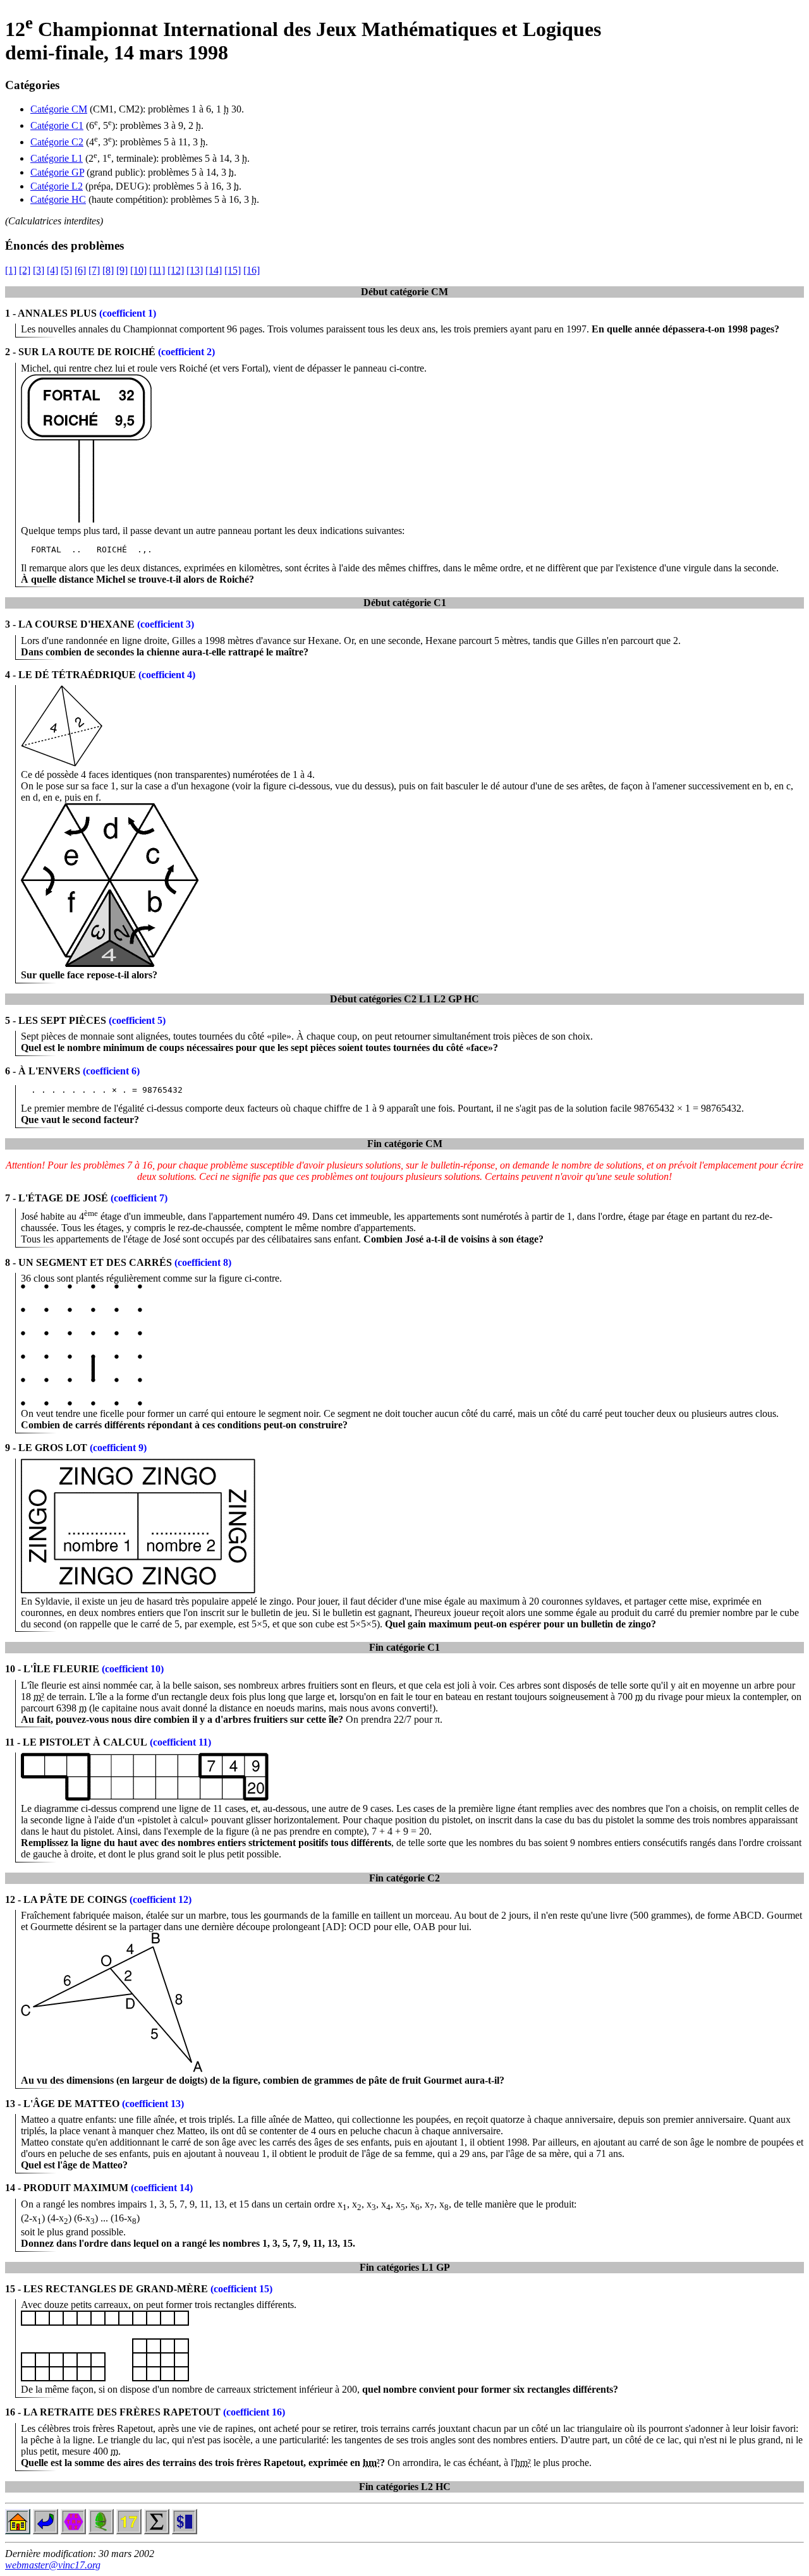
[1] (11, 270)
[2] (25, 270)
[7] (94, 270)
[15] (233, 270)
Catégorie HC (58, 199)
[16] (252, 270)
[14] (214, 270)
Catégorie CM (59, 109)
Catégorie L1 (57, 158)
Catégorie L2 (57, 186)
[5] (66, 270)
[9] (122, 270)
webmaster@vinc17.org (53, 2565)
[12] (176, 270)
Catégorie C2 (57, 142)
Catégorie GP (57, 172)
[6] (80, 270)
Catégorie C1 (57, 125)
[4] (52, 270)
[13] (195, 270)
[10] (138, 270)
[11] (157, 270)
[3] (39, 270)
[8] (108, 270)
